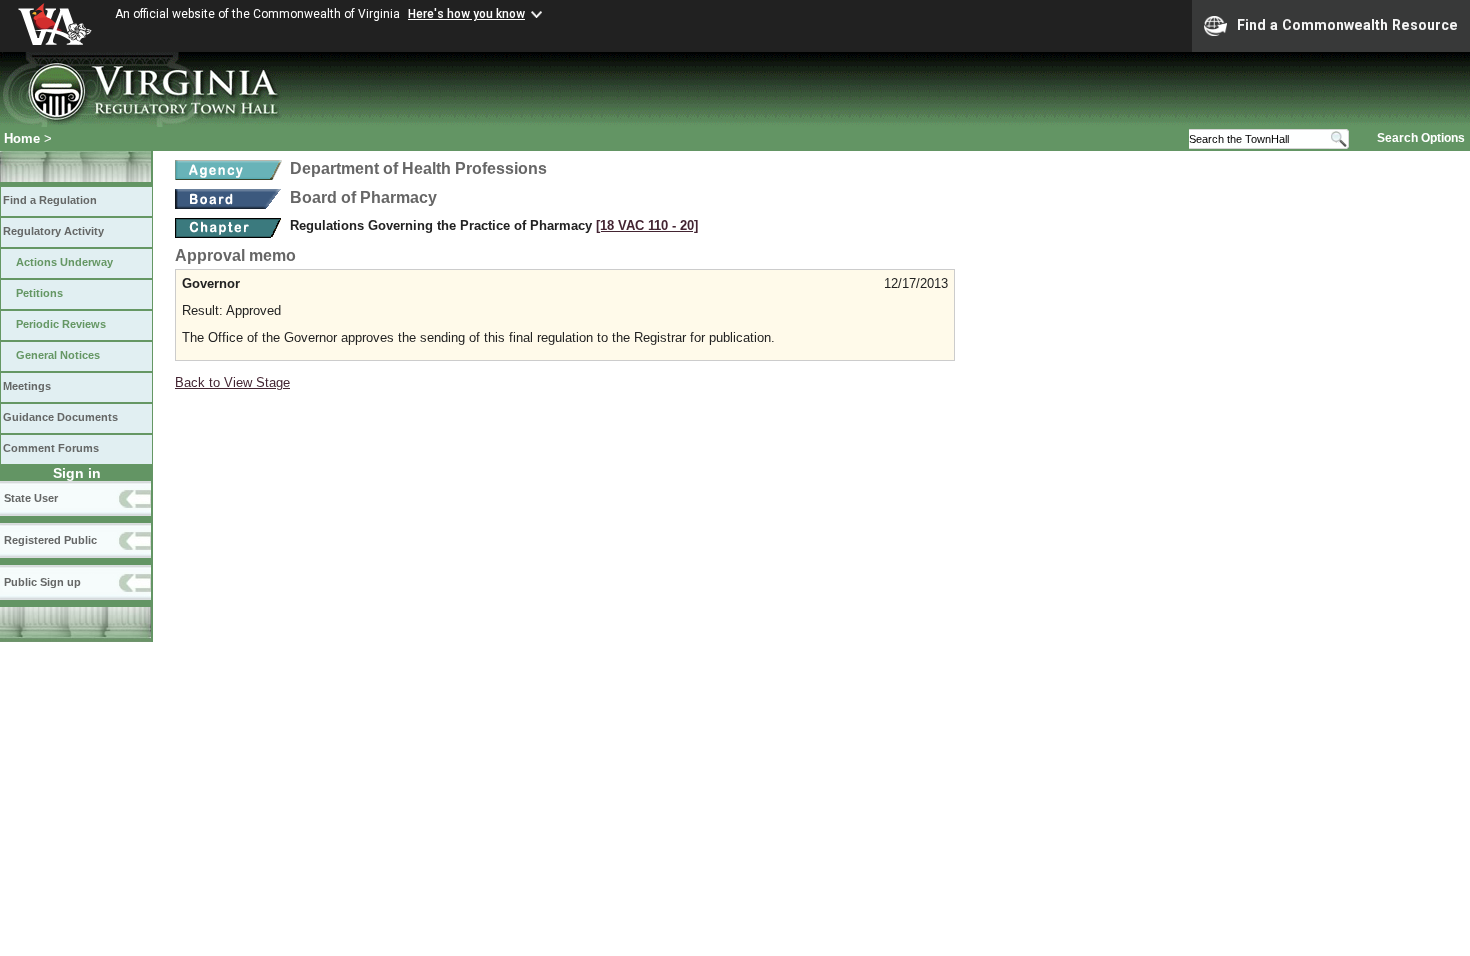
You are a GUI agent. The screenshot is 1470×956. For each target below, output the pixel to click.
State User (31, 498)
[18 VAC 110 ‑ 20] (647, 225)
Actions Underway (64, 262)
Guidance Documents (60, 417)
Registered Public (50, 540)
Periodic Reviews (61, 324)
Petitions (39, 293)
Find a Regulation (50, 200)
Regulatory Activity (53, 231)
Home (22, 138)
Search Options (1421, 138)
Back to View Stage (232, 382)
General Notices (58, 355)
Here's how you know (466, 14)
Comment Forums (51, 448)
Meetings (27, 386)
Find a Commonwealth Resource (1347, 25)
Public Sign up (42, 582)
